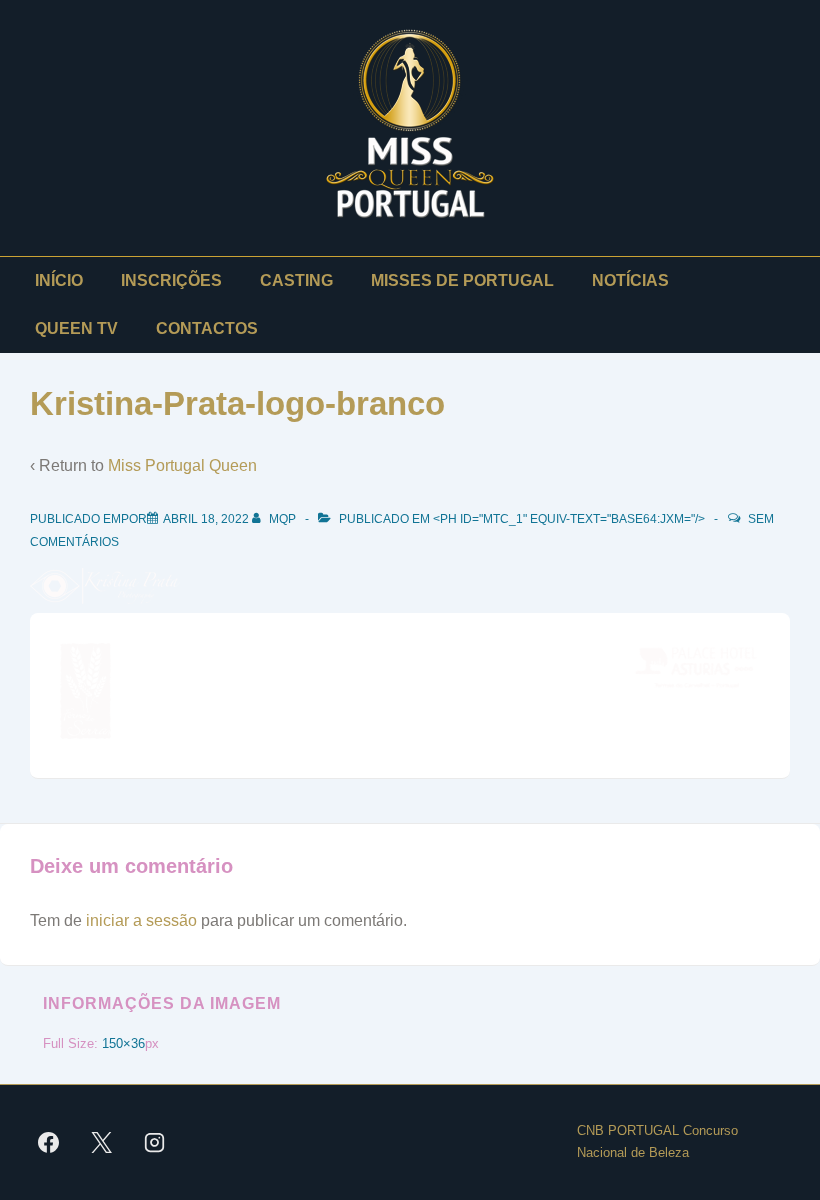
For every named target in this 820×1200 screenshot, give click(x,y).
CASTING (296, 280)
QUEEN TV (76, 328)
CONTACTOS (207, 328)
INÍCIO (59, 280)
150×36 (123, 1043)
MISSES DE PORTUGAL (462, 280)
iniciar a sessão (141, 920)
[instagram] (155, 1142)
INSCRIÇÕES (171, 280)
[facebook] (49, 1142)
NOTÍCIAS (630, 280)
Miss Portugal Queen (182, 465)
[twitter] (102, 1142)
